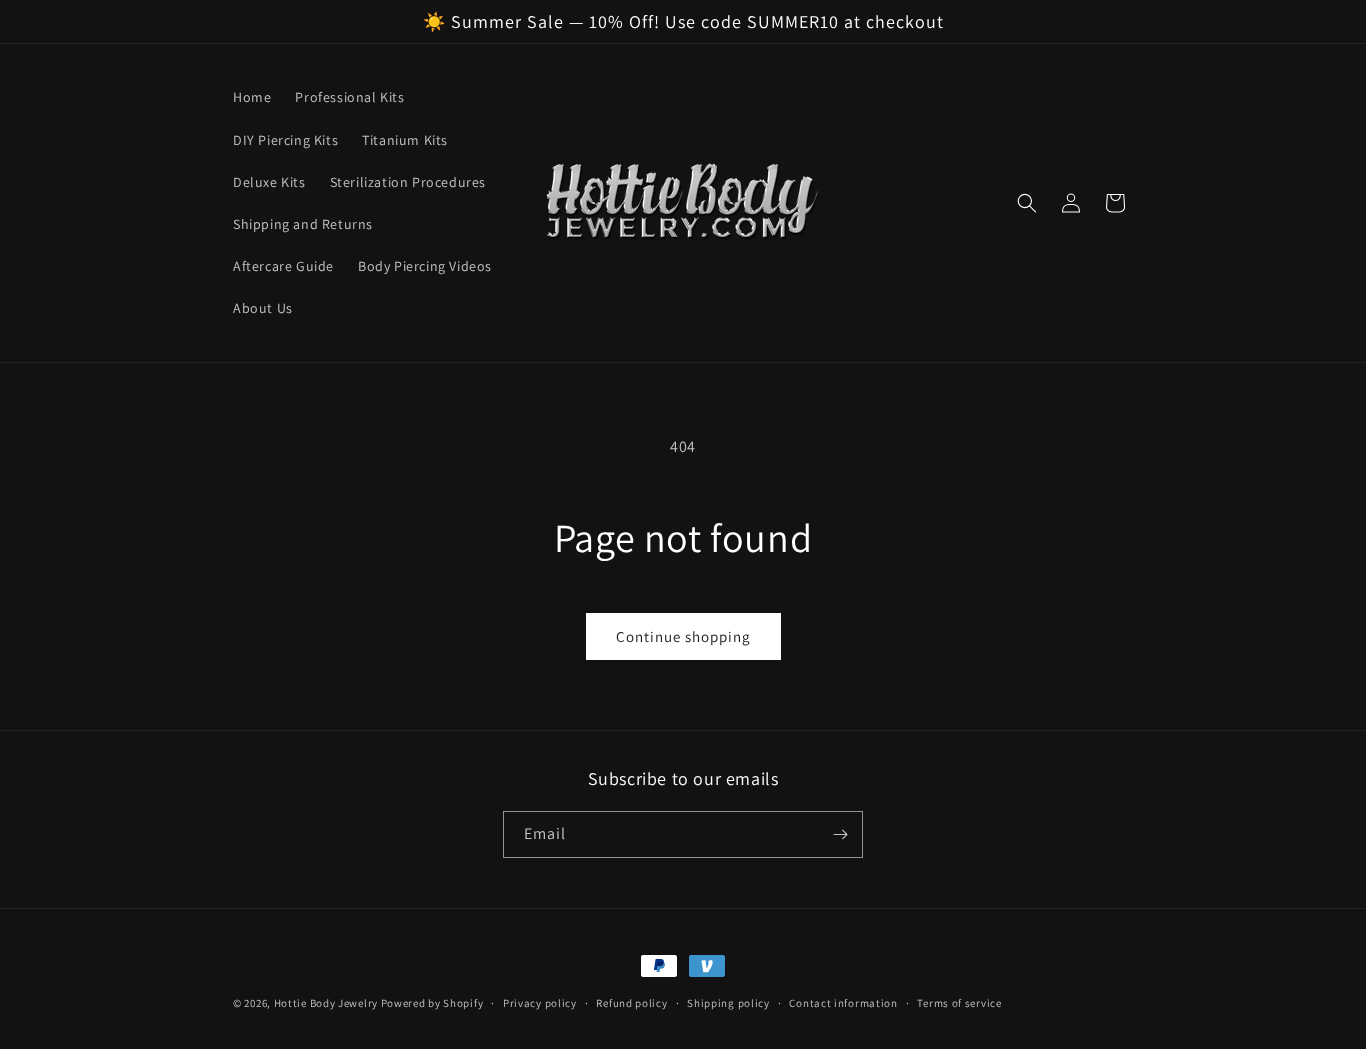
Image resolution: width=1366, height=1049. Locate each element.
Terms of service (959, 1003)
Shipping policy (728, 1003)
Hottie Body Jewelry (326, 1003)
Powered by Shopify (432, 1003)
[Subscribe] (840, 834)
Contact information (843, 1003)
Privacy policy (540, 1003)
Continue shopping (683, 636)
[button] (1027, 203)
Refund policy (631, 1003)
